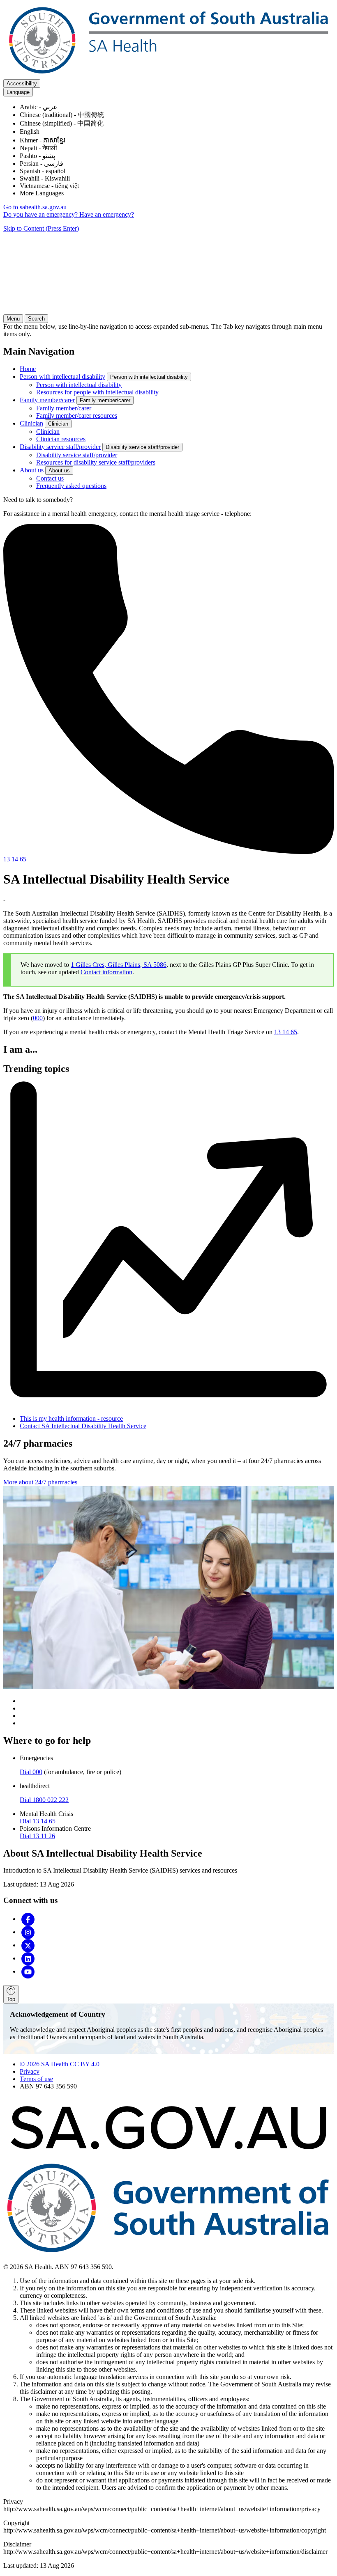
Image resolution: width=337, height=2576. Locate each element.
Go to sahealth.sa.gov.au (35, 207)
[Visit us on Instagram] (28, 1932)
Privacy (30, 2071)
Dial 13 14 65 (38, 1821)
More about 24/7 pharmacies (40, 1482)
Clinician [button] (58, 424)
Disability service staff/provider (60, 447)
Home (28, 369)
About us (32, 470)
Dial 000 (31, 1772)
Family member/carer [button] (105, 400)
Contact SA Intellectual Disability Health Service (83, 1426)
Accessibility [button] (22, 84)
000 (38, 1018)
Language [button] (18, 92)
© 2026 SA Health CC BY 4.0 (60, 2064)
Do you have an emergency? (41, 214)
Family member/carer (47, 400)
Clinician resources (61, 439)
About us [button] (59, 471)
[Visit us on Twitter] (28, 1945)
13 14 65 (286, 1032)
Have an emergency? (107, 214)
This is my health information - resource (71, 1419)
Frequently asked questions (71, 486)
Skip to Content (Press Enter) (41, 228)
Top (11, 1999)
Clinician (31, 423)
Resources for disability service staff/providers (96, 462)
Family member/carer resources (77, 416)
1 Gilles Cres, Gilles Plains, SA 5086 (119, 965)
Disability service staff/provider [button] (142, 447)
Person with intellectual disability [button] (149, 377)
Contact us (50, 478)
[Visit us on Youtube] (28, 1971)
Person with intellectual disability (62, 377)
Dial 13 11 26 (37, 1836)
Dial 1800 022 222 (44, 1800)
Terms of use (36, 2079)
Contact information (106, 972)
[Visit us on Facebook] (28, 1919)
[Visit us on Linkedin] (28, 1958)
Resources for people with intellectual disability (97, 392)
